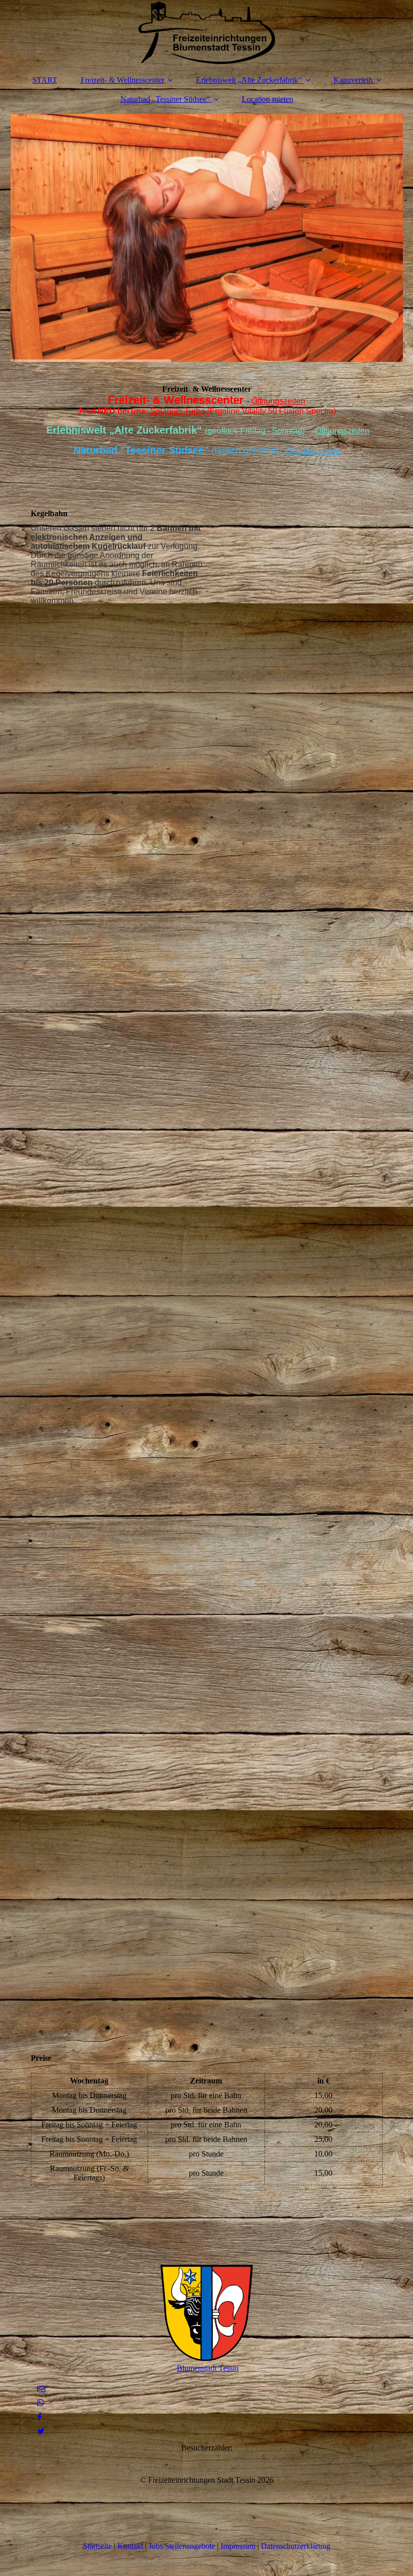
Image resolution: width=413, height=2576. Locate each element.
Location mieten (267, 99)
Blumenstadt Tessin (208, 2368)
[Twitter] (40, 2431)
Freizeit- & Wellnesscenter (122, 80)
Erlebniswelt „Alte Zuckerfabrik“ (249, 80)
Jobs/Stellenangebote (183, 2546)
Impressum (238, 2546)
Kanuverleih (353, 80)
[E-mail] (41, 2389)
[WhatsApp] (40, 2403)
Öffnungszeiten (278, 401)
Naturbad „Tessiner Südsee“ (165, 99)
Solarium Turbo (178, 411)
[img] (207, 33)
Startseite (97, 2546)
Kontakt (130, 2546)
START (45, 80)
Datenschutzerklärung (296, 2546)
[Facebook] (39, 2417)
